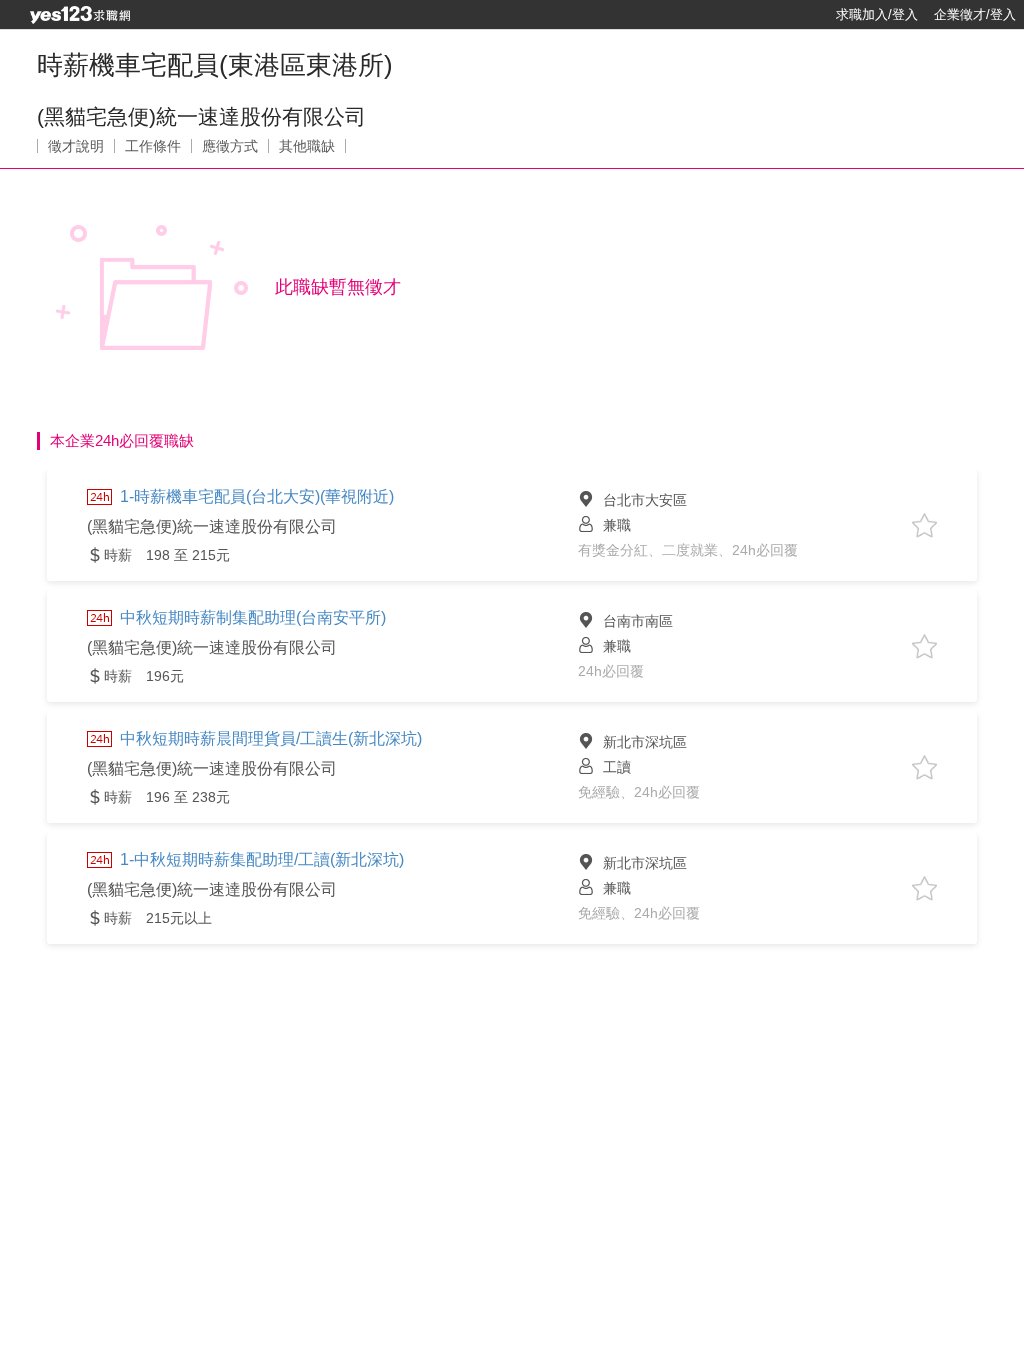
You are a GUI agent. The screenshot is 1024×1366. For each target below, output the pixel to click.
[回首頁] (80, 15)
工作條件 (153, 146)
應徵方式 (230, 146)
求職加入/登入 (877, 14)
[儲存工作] (924, 525)
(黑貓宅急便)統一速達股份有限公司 (201, 116)
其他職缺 (307, 146)
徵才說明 (76, 146)
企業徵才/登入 (975, 14)
